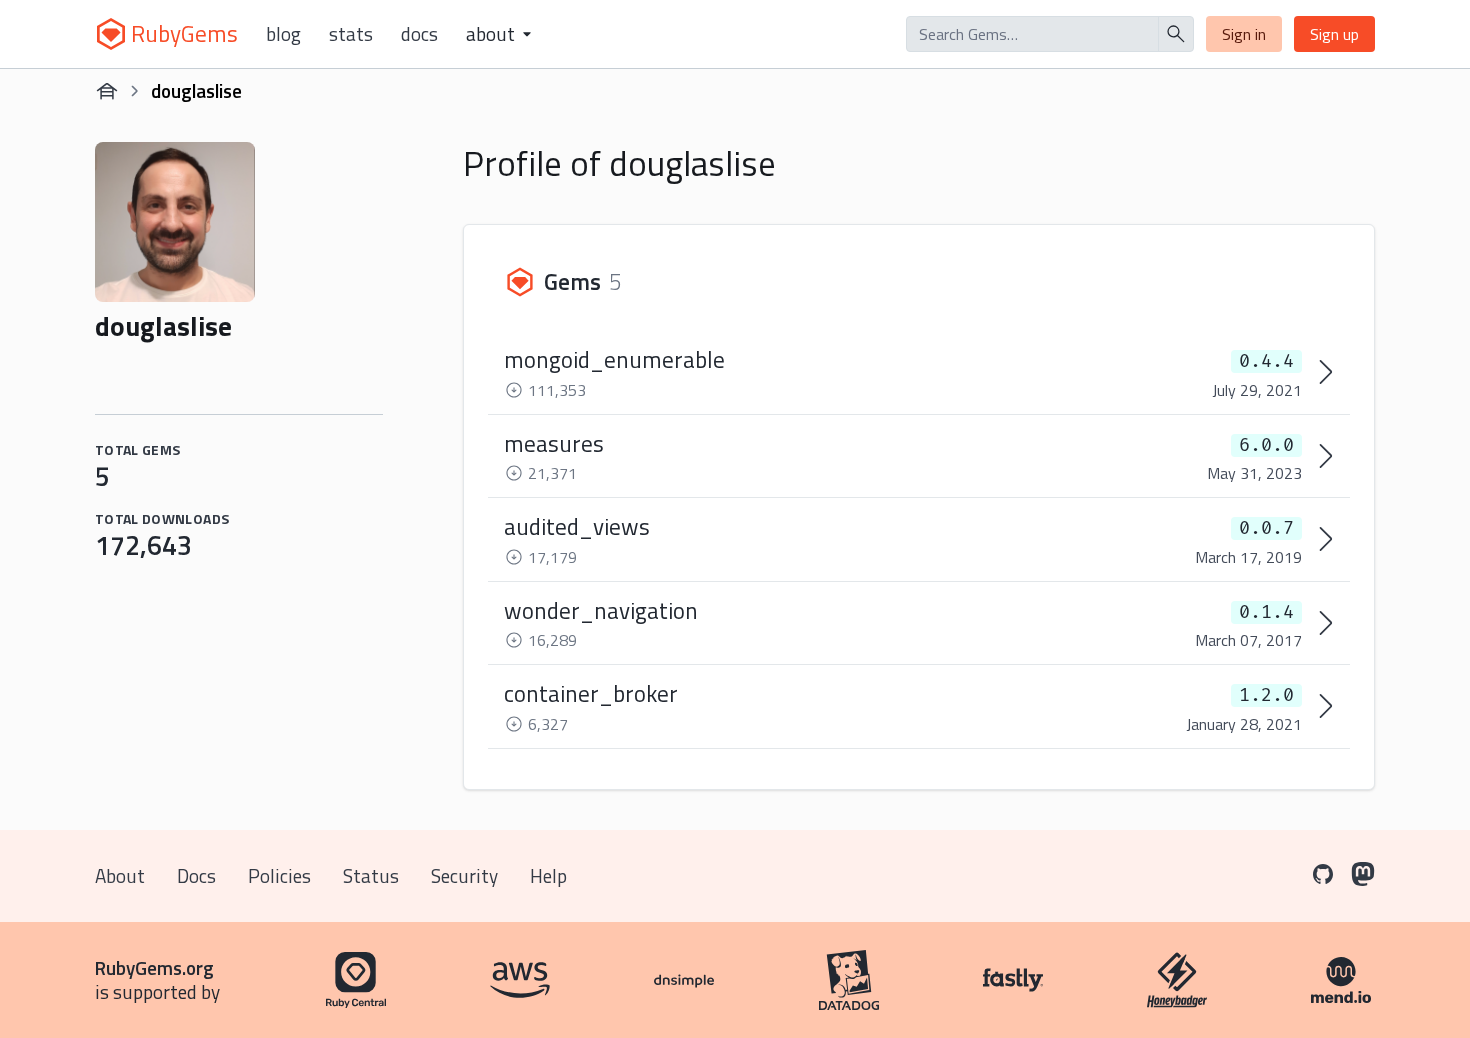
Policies (279, 875)
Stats (351, 34)
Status (371, 875)
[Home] (107, 91)
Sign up (1334, 34)
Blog (283, 34)
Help (548, 875)
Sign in (1244, 34)
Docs (419, 34)
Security (464, 875)
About (120, 875)
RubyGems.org (154, 967)
